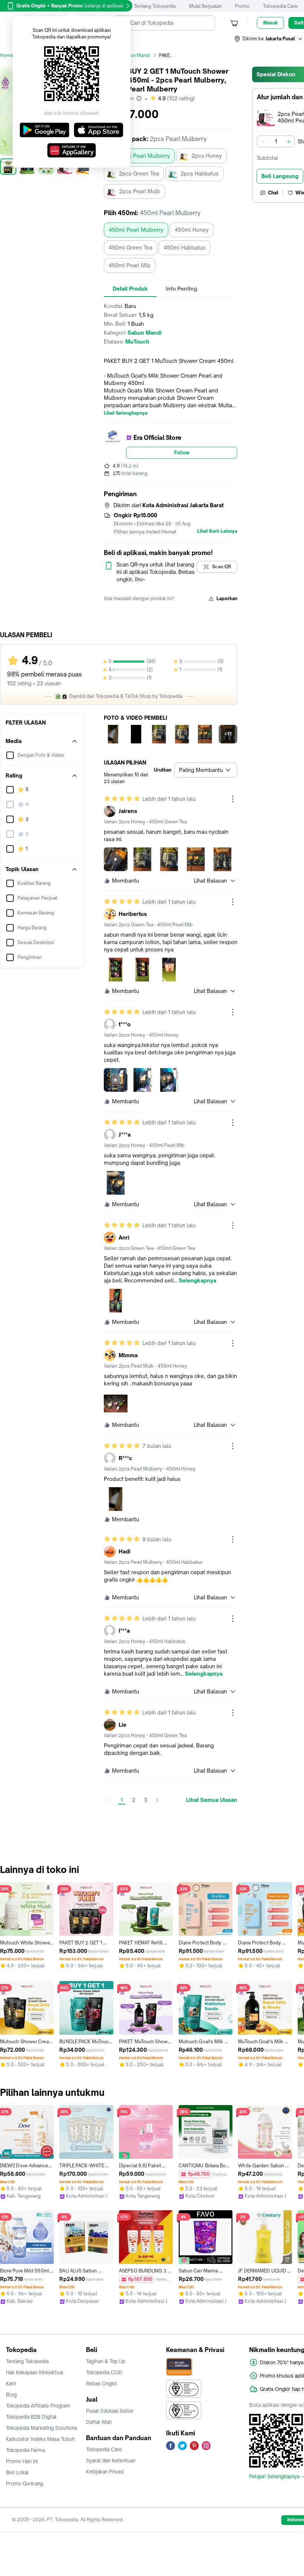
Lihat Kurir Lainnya (217, 531)
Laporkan (227, 598)
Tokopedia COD (104, 2372)
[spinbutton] (276, 141)
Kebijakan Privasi (105, 2472)
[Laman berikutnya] (157, 1800)
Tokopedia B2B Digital (31, 2417)
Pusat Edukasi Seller (110, 2411)
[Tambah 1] (289, 141)
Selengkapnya (197, 1281)
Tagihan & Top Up (106, 2361)
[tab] (130, 289)
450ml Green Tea (130, 247)
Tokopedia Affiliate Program (38, 2406)
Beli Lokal (17, 2472)
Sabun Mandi (136, 55)
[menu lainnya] (233, 799)
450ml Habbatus (184, 247)
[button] (269, 39)
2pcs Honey (207, 156)
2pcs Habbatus (200, 173)
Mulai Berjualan (205, 6)
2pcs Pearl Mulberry (145, 156)
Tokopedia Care (280, 6)
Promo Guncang (24, 2483)
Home (7, 55)
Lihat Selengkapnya (126, 413)
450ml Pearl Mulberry (136, 230)
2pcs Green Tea (139, 173)
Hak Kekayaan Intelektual (35, 2372)
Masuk (270, 23)
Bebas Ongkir (102, 2383)
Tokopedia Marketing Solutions (42, 2428)
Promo (242, 6)
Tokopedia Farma (25, 2450)
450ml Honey (192, 230)
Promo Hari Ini (22, 2461)
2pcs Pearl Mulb (140, 191)
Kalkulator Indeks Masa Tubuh (40, 2439)
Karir (11, 2383)
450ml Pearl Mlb (130, 265)
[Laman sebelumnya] (110, 1800)
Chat (273, 193)
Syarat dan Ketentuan (111, 2460)
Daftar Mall (99, 2422)
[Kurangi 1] (263, 141)
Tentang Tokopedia (155, 6)
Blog (11, 2395)
